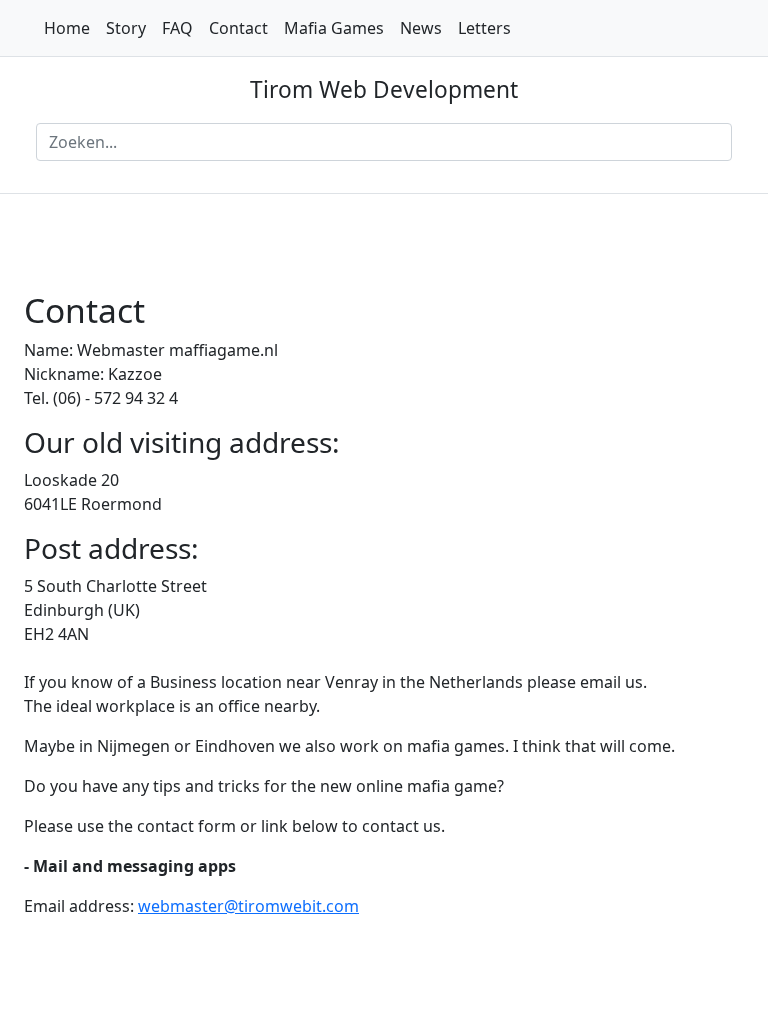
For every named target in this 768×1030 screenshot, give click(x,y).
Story (126, 28)
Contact (238, 28)
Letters (484, 28)
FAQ (177, 28)
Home (67, 28)
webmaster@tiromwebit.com (248, 906)
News (421, 28)
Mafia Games (334, 28)
